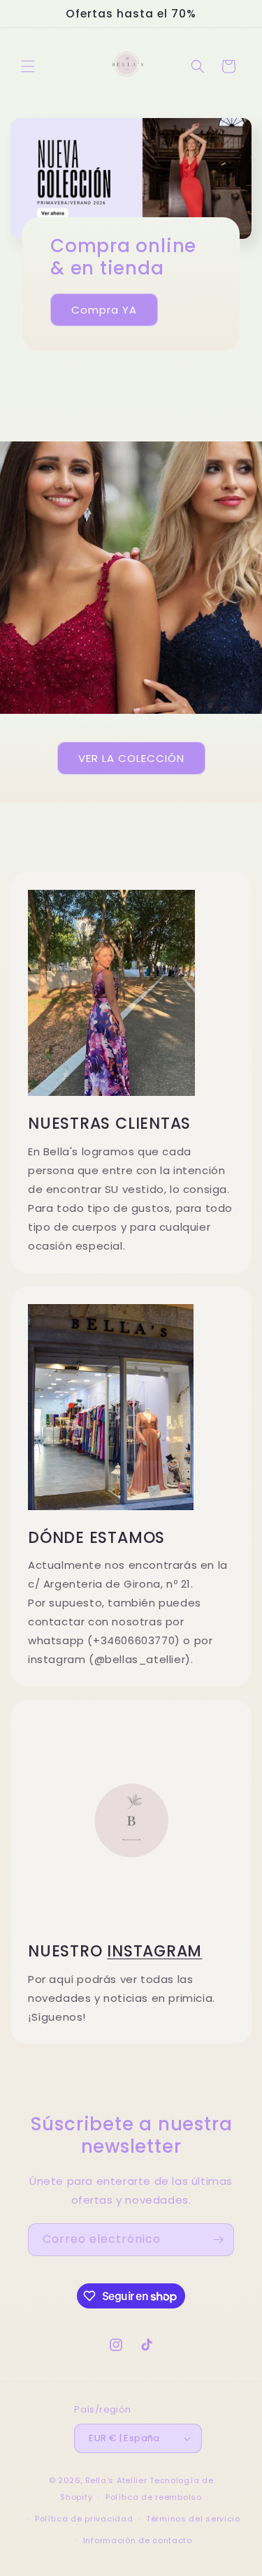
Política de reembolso (154, 2497)
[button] (28, 66)
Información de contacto (138, 2540)
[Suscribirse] (218, 2240)
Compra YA (104, 310)
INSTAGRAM (154, 1951)
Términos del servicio (193, 2519)
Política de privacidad (84, 2519)
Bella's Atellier (116, 2480)
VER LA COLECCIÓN (131, 758)
